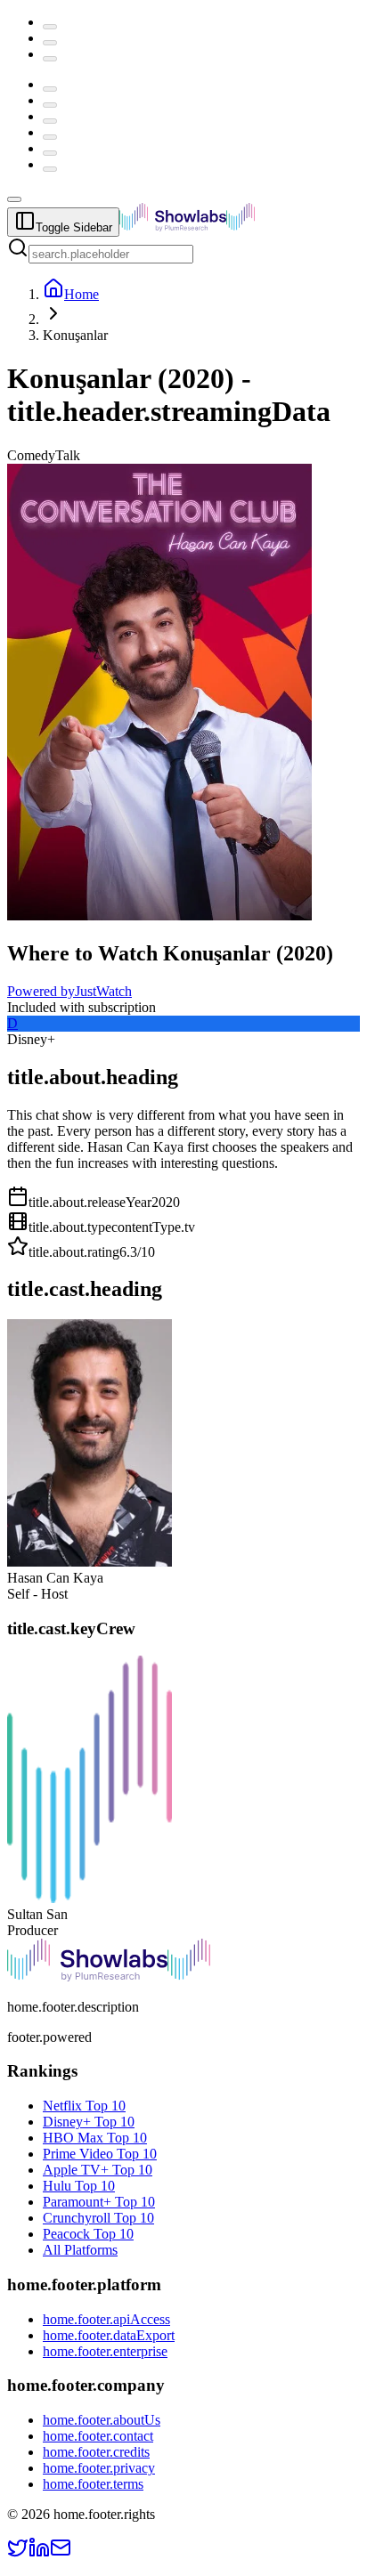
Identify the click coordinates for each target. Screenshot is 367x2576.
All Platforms (80, 2250)
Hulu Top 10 (79, 2186)
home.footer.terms (93, 2484)
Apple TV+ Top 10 (98, 2170)
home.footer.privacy (99, 2468)
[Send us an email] (61, 2553)
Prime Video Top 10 (100, 2154)
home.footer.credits (96, 2452)
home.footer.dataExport (109, 2335)
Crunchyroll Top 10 (98, 2218)
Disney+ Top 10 (89, 2122)
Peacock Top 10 (88, 2234)
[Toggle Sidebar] (14, 199)
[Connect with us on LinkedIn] (39, 2553)
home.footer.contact (98, 2436)
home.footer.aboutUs (102, 2420)
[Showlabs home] (226, 227)
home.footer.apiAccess (106, 2319)
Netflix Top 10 (84, 2106)
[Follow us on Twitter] (18, 2553)
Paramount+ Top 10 (99, 2202)
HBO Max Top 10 (95, 2138)
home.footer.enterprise (105, 2351)
